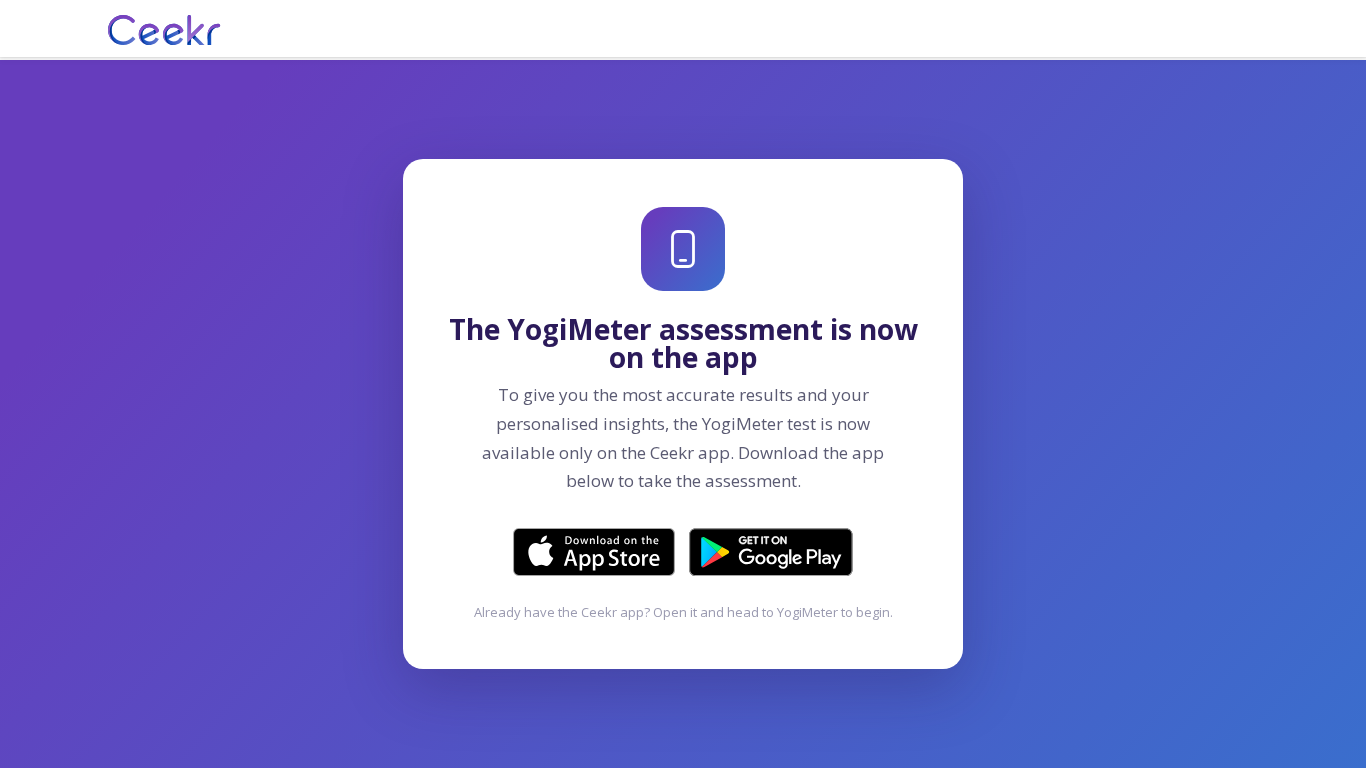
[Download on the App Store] (594, 552)
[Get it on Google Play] (770, 552)
